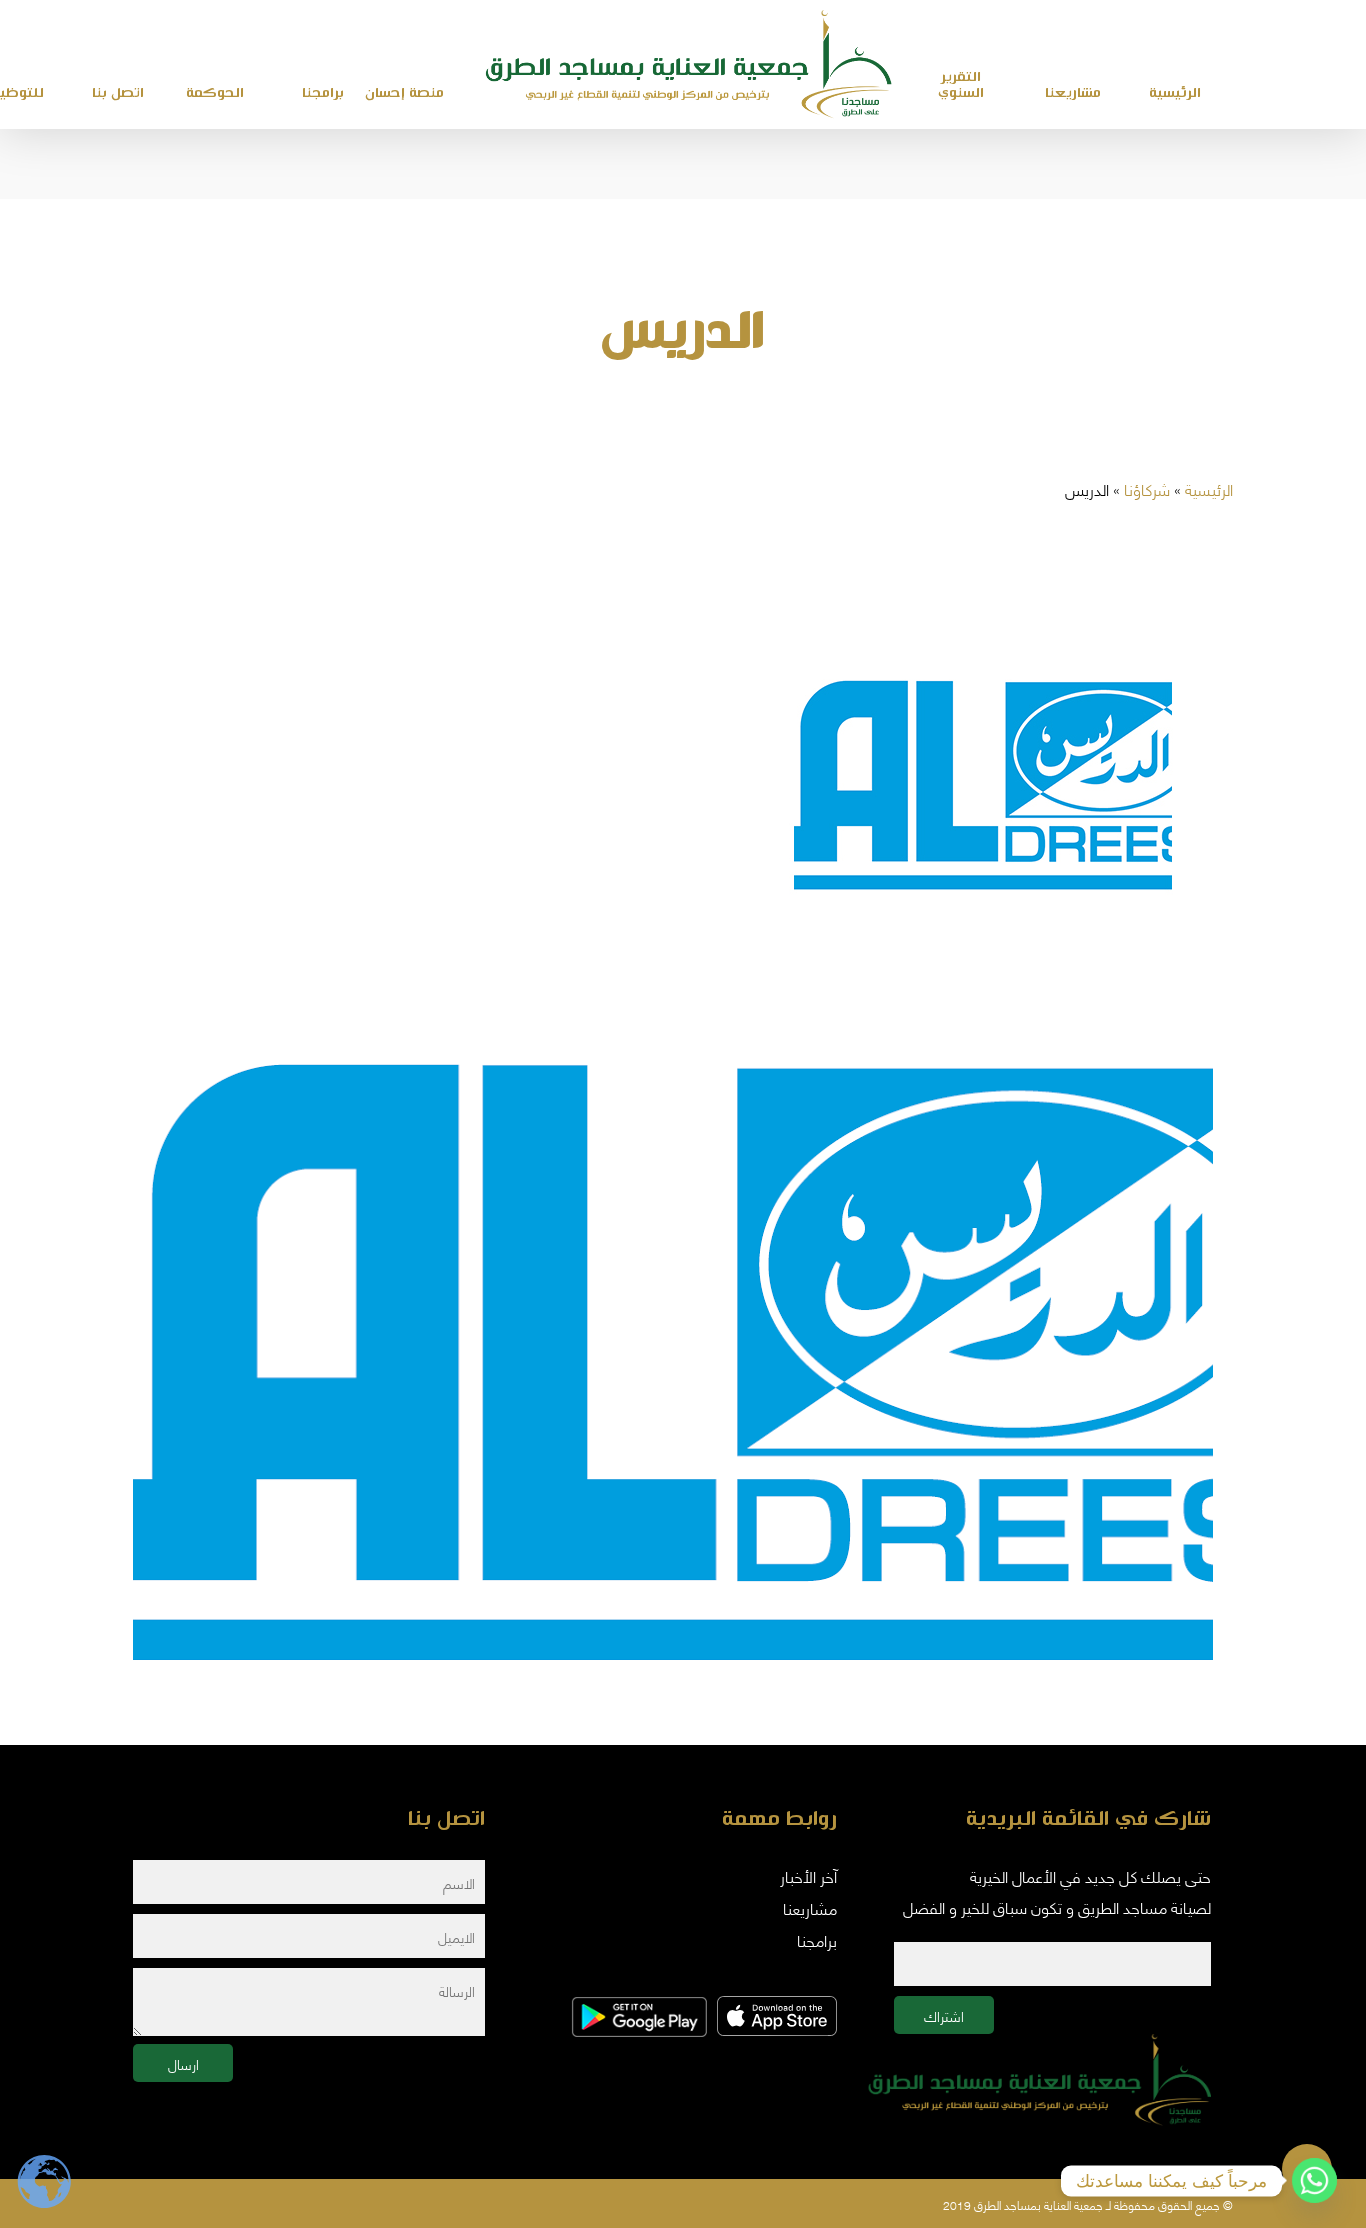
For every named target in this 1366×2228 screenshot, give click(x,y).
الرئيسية (1209, 488)
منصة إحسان (404, 93)
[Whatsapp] (1314, 2180)
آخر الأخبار (808, 1875)
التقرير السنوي (961, 85)
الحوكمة (215, 93)
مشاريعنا (1073, 93)
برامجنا (323, 93)
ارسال (183, 2063)
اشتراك (944, 2015)
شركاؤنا (1147, 488)
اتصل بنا (118, 93)
